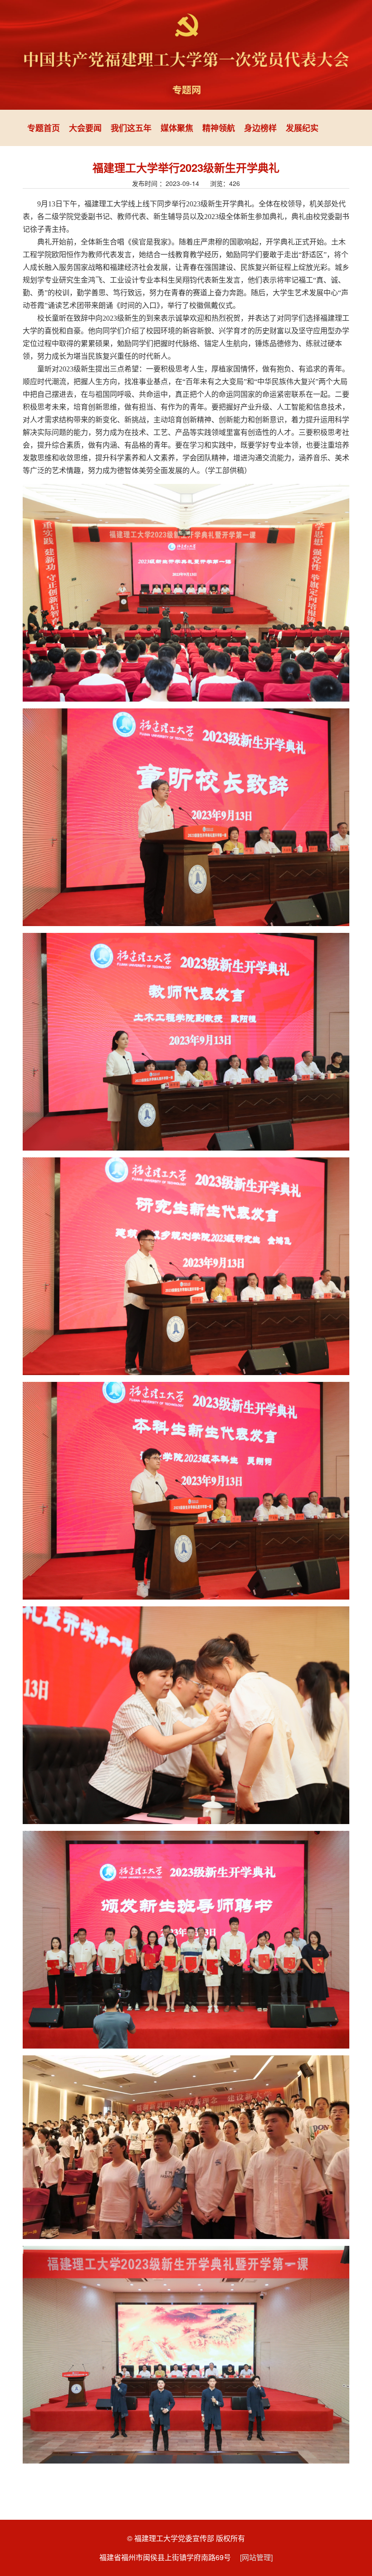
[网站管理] (256, 2557)
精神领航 (219, 128)
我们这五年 (131, 128)
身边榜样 (260, 128)
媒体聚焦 (177, 128)
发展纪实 (302, 128)
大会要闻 (85, 128)
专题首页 (44, 128)
